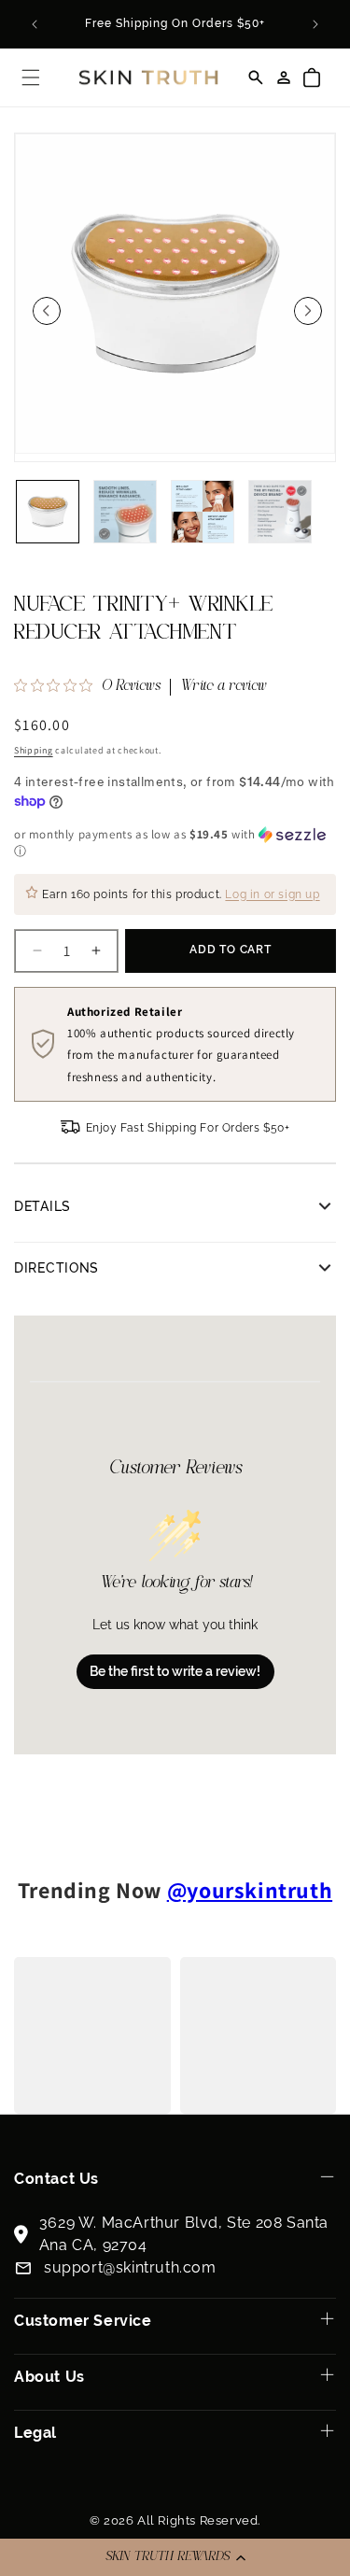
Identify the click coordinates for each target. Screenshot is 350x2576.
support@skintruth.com (130, 2267)
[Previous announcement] (35, 24)
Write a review (224, 687)
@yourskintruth (250, 1890)
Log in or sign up (272, 895)
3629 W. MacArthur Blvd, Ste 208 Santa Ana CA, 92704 (184, 2234)
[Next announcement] (315, 24)
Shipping (34, 750)
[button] (175, 2557)
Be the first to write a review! (175, 1671)
